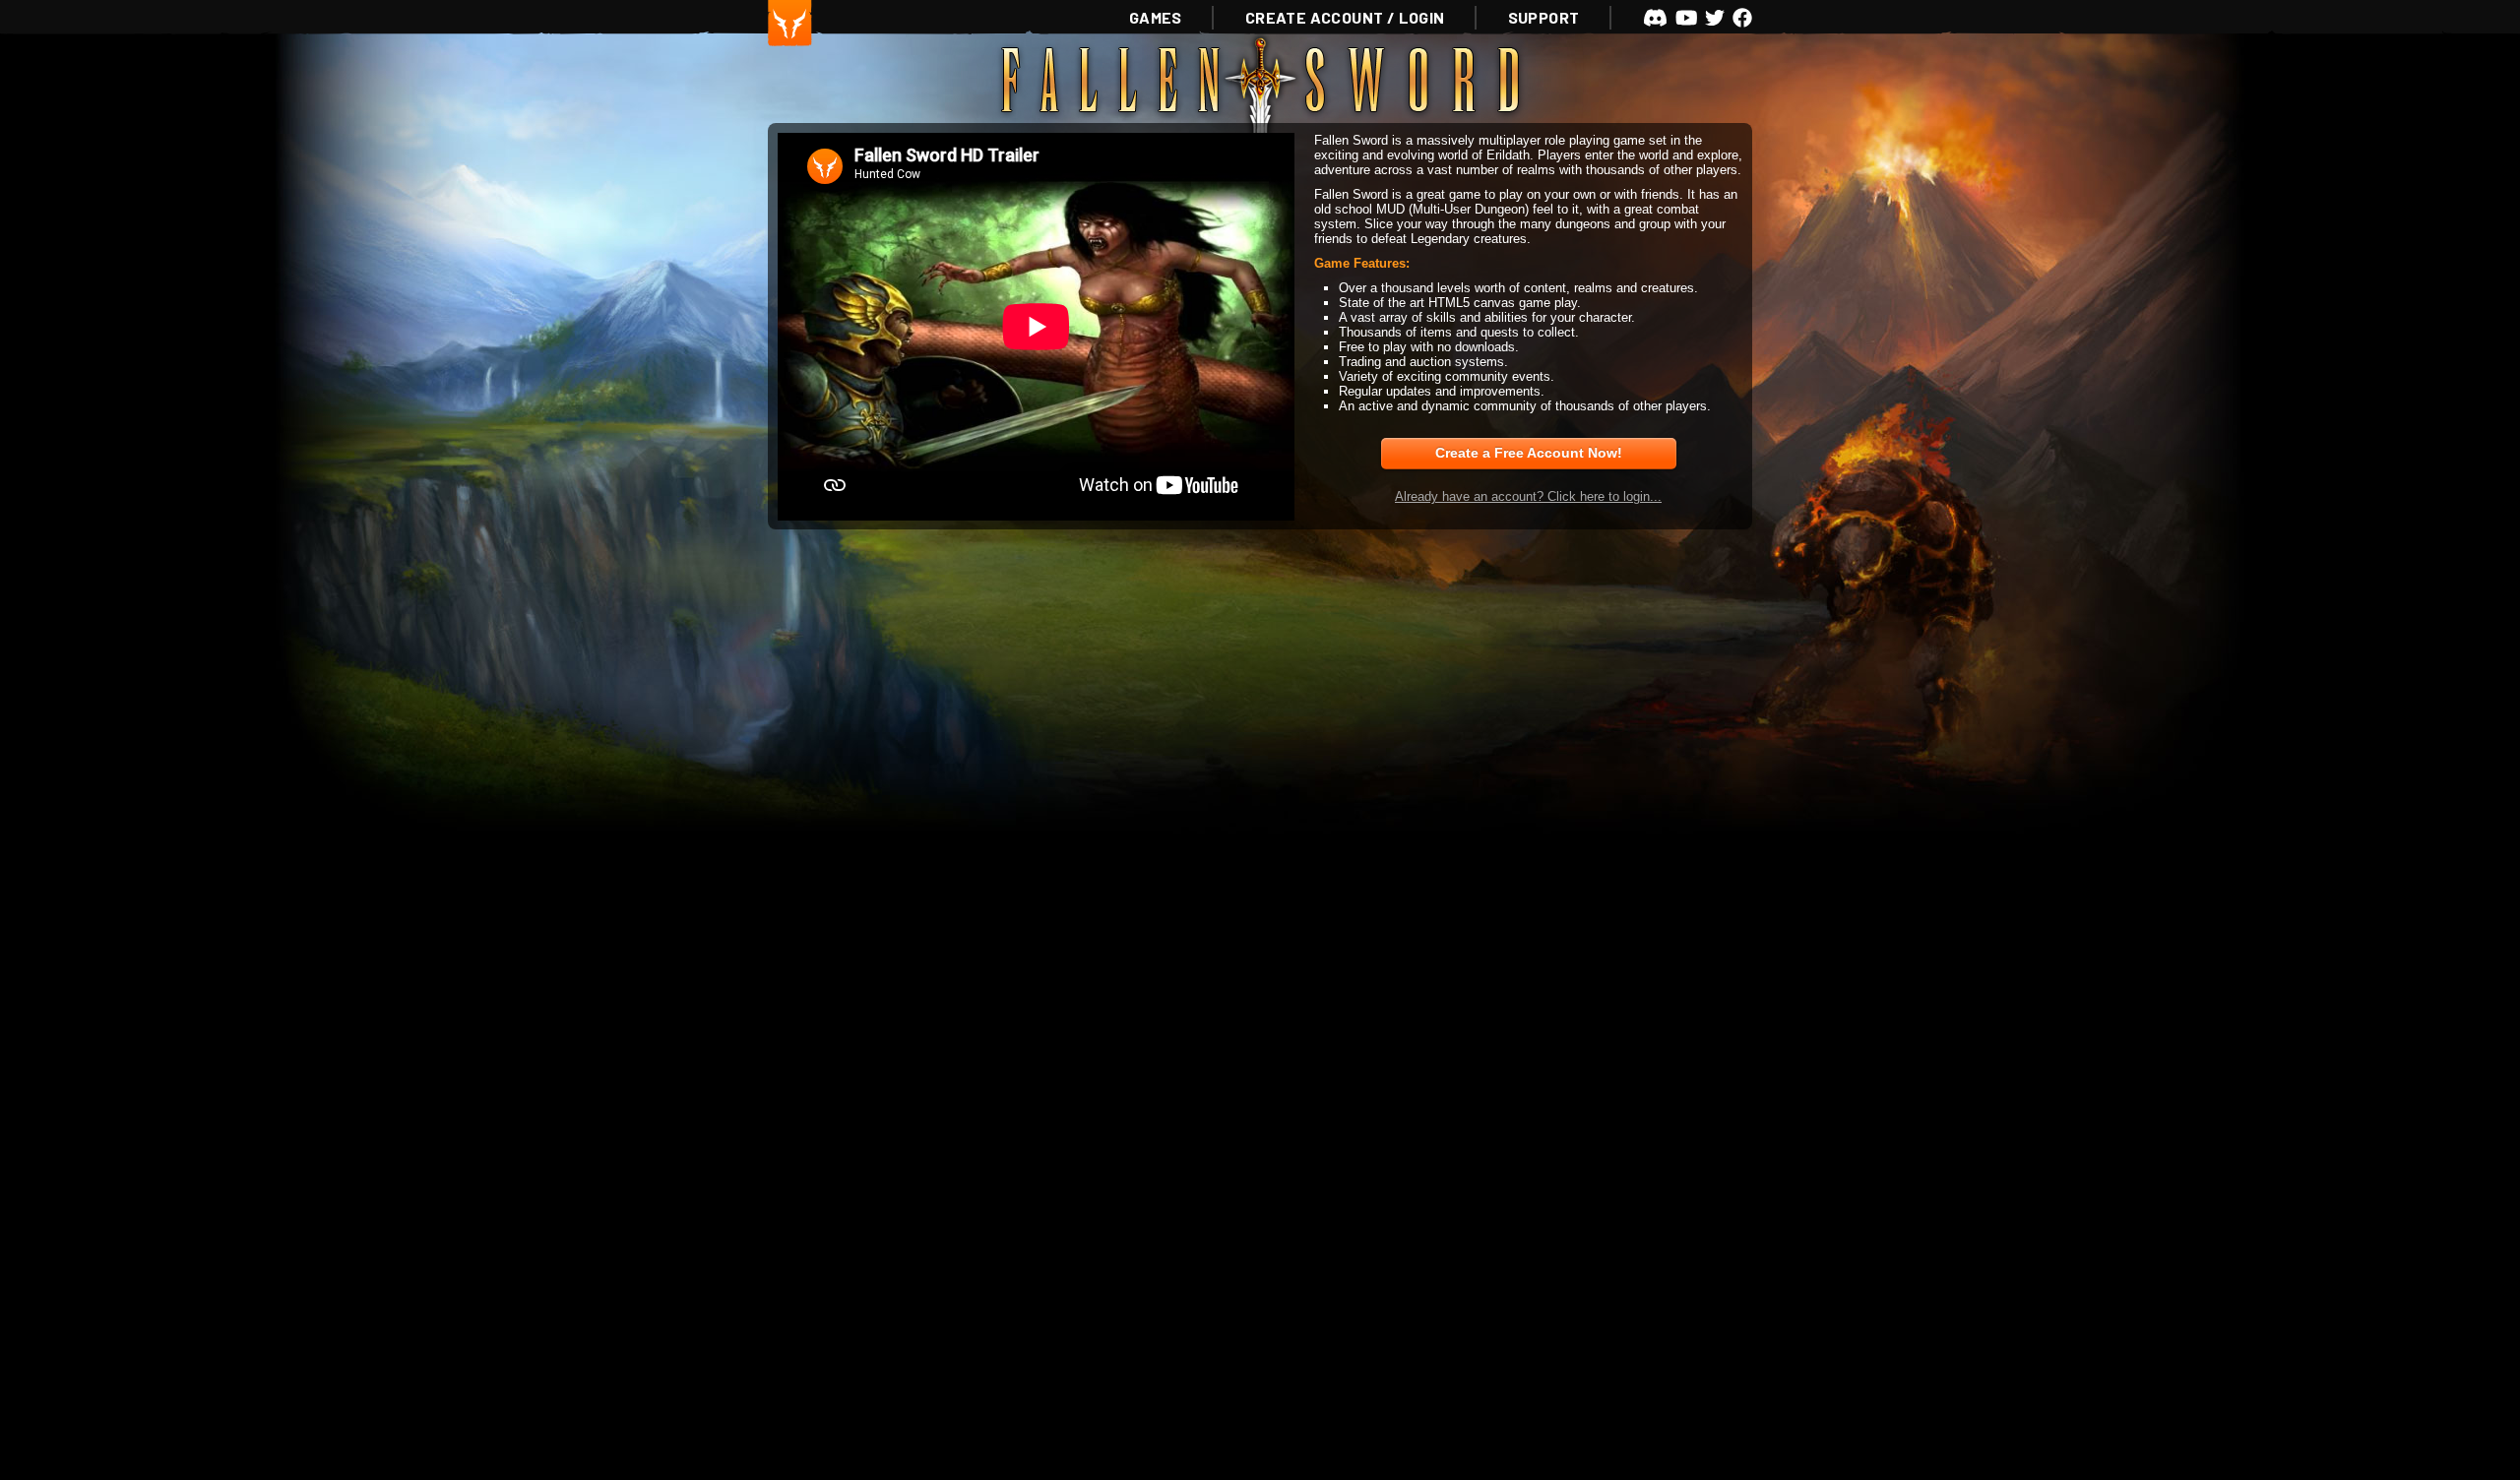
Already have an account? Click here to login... (1528, 496)
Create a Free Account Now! (1529, 453)
